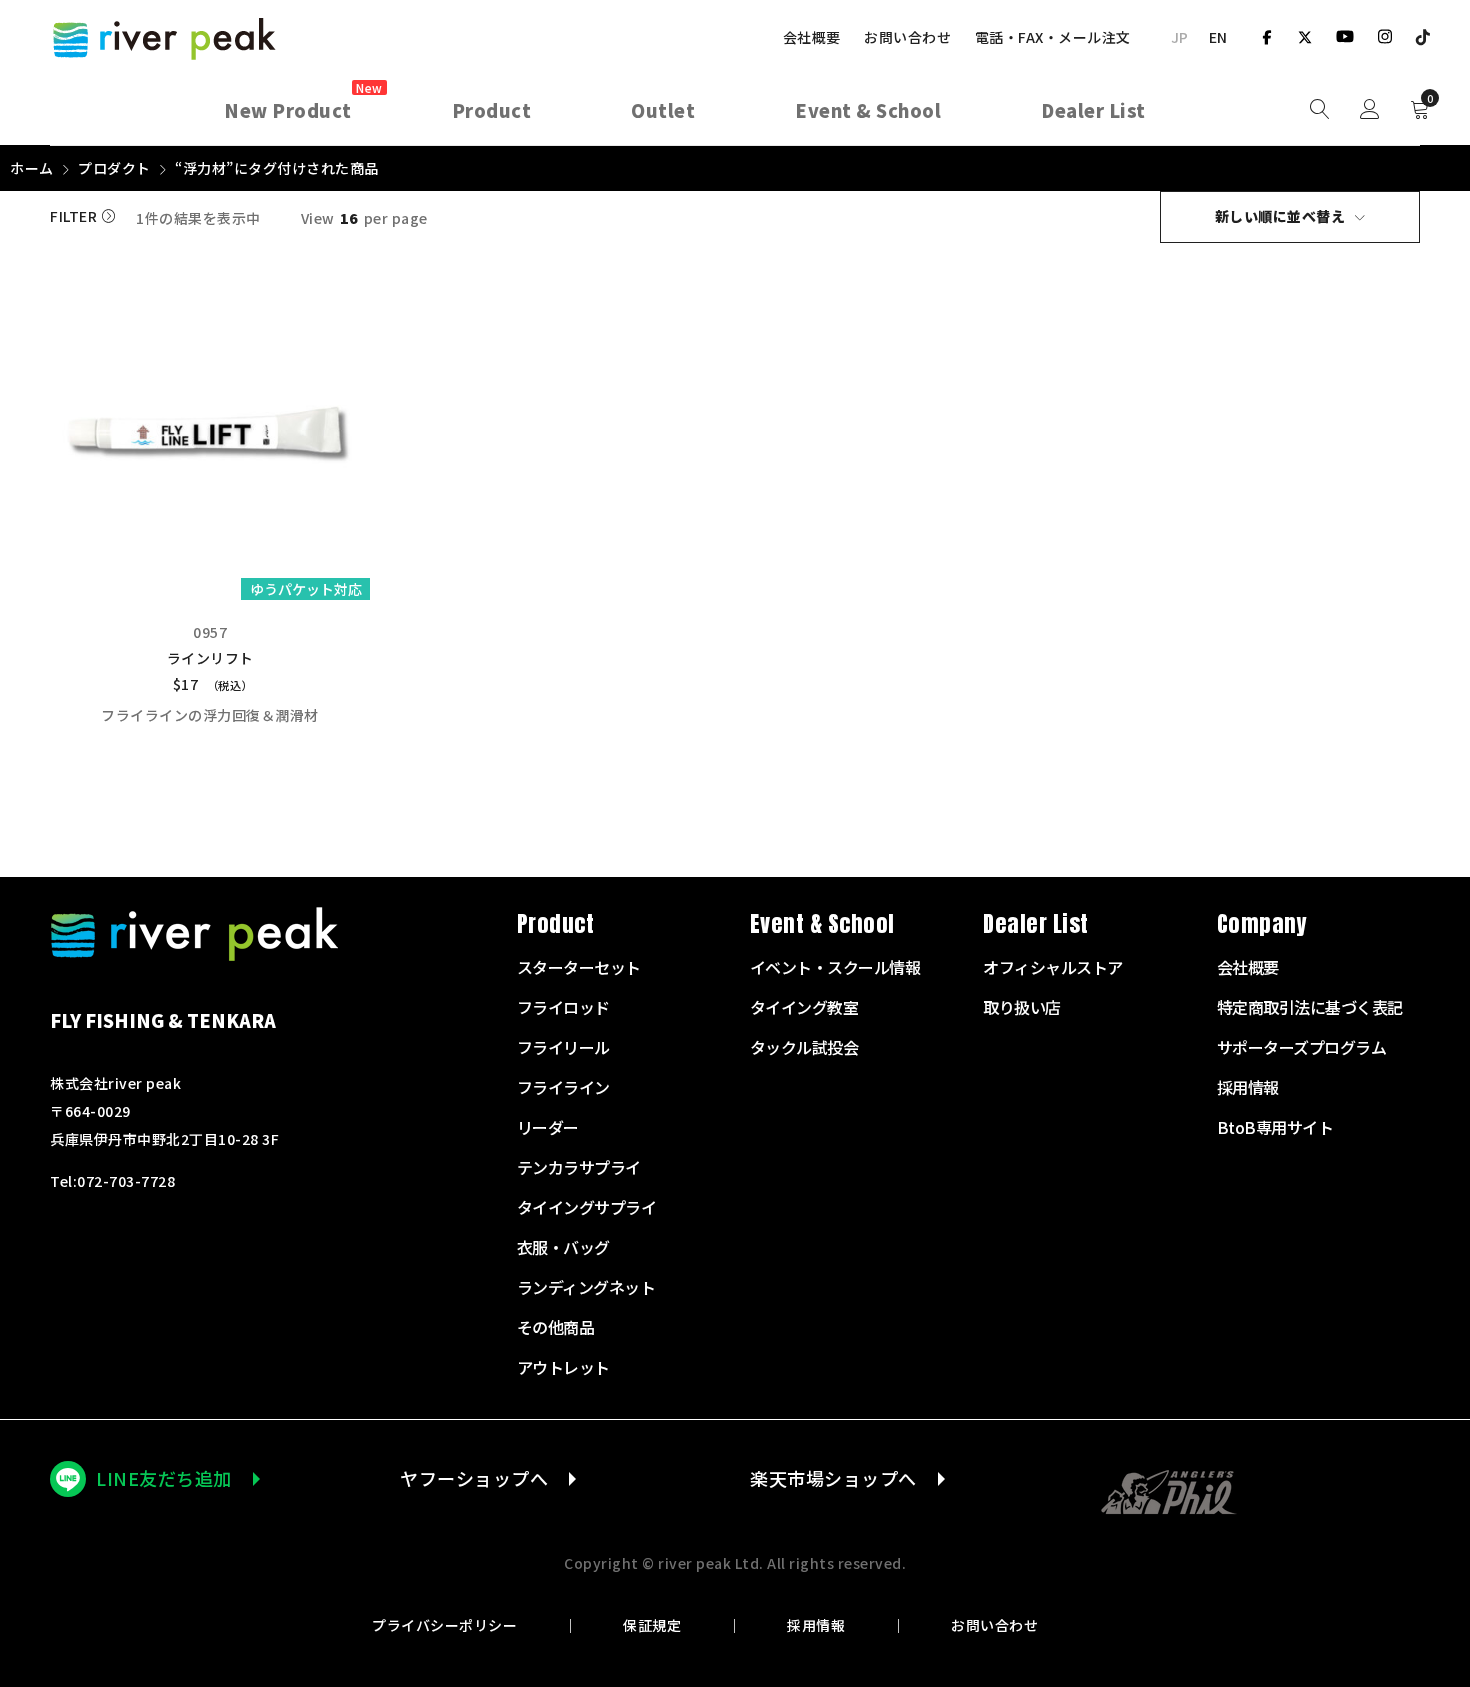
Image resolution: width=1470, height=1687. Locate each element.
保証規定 (652, 1625)
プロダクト (114, 168)
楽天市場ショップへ (833, 1478)
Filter (73, 216)
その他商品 (556, 1327)
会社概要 (812, 37)
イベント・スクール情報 (835, 967)
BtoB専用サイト (1275, 1127)
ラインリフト (210, 658)
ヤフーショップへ (474, 1478)
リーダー (548, 1127)
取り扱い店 (1022, 1007)
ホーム (32, 168)
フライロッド (563, 1007)
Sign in (1370, 110)
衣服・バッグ (563, 1247)
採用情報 (816, 1625)
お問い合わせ (907, 37)
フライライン (563, 1087)
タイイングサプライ (587, 1207)
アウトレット (563, 1367)
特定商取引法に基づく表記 (1310, 1007)
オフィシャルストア (1053, 967)
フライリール (563, 1047)
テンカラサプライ (579, 1167)
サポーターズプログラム (1302, 1047)
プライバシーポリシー (444, 1625)
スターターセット (579, 967)
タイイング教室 (804, 1007)
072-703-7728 (126, 1181)
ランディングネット (586, 1287)
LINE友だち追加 (164, 1478)
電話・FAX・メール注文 (1053, 37)
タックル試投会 (804, 1047)
